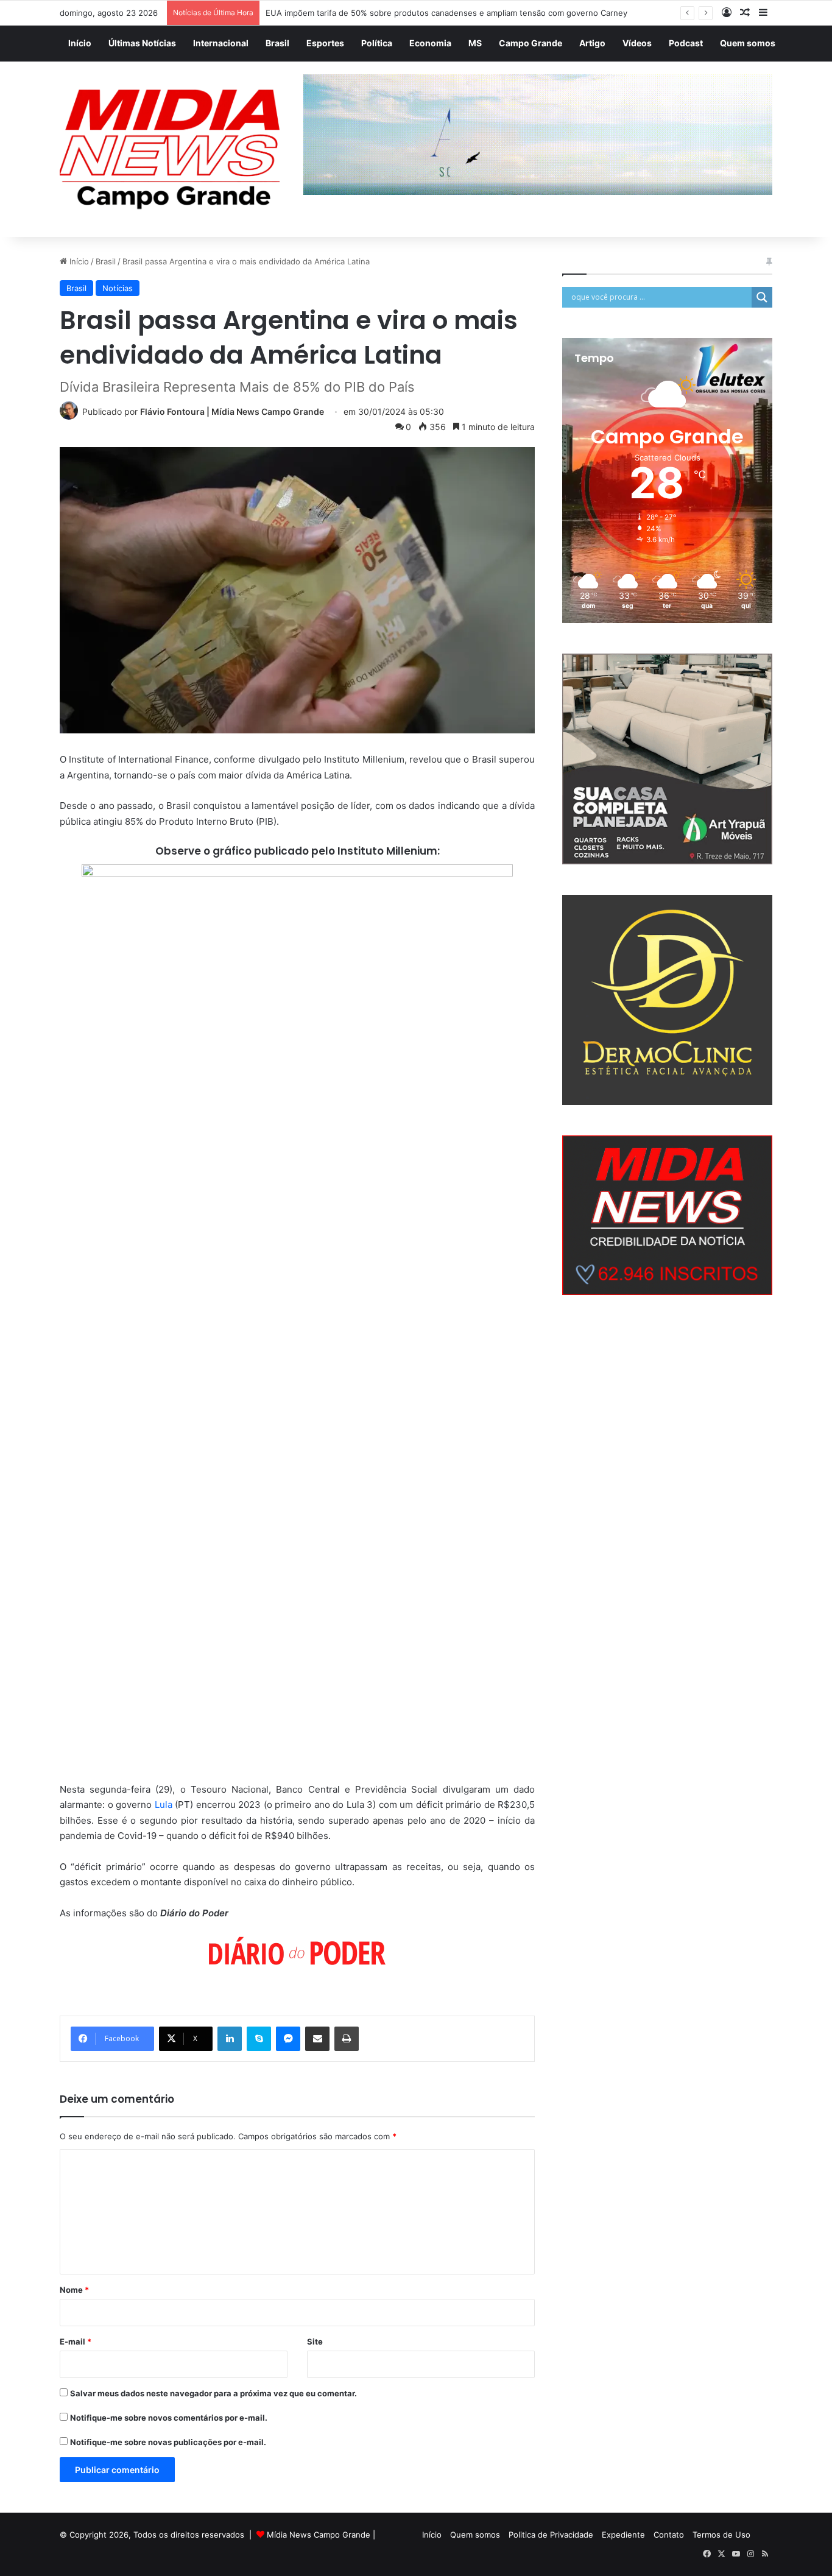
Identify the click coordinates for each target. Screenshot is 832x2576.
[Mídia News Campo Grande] (172, 150)
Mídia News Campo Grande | (321, 2535)
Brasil (277, 43)
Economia (430, 43)
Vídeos (637, 43)
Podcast (686, 43)
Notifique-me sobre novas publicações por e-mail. (168, 2442)
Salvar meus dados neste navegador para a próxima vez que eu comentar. (213, 2393)
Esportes (325, 43)
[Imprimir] (347, 2039)
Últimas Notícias (142, 43)
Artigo (592, 43)
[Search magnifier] (762, 297)
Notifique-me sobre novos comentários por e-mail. (169, 2418)
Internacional (221, 43)
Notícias (118, 288)
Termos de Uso (721, 2535)
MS (475, 43)
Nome (74, 2290)
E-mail (76, 2341)
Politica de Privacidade (551, 2535)
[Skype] (259, 2039)
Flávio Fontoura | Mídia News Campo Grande (232, 411)
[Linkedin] (230, 2039)
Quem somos (748, 43)
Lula (164, 1805)
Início (80, 43)
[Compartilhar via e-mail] (317, 2039)
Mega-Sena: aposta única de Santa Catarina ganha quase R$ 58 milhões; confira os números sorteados (462, 13)
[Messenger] (288, 2039)
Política (377, 43)
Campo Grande (531, 43)
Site (315, 2341)
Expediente (623, 2535)
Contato (669, 2535)
